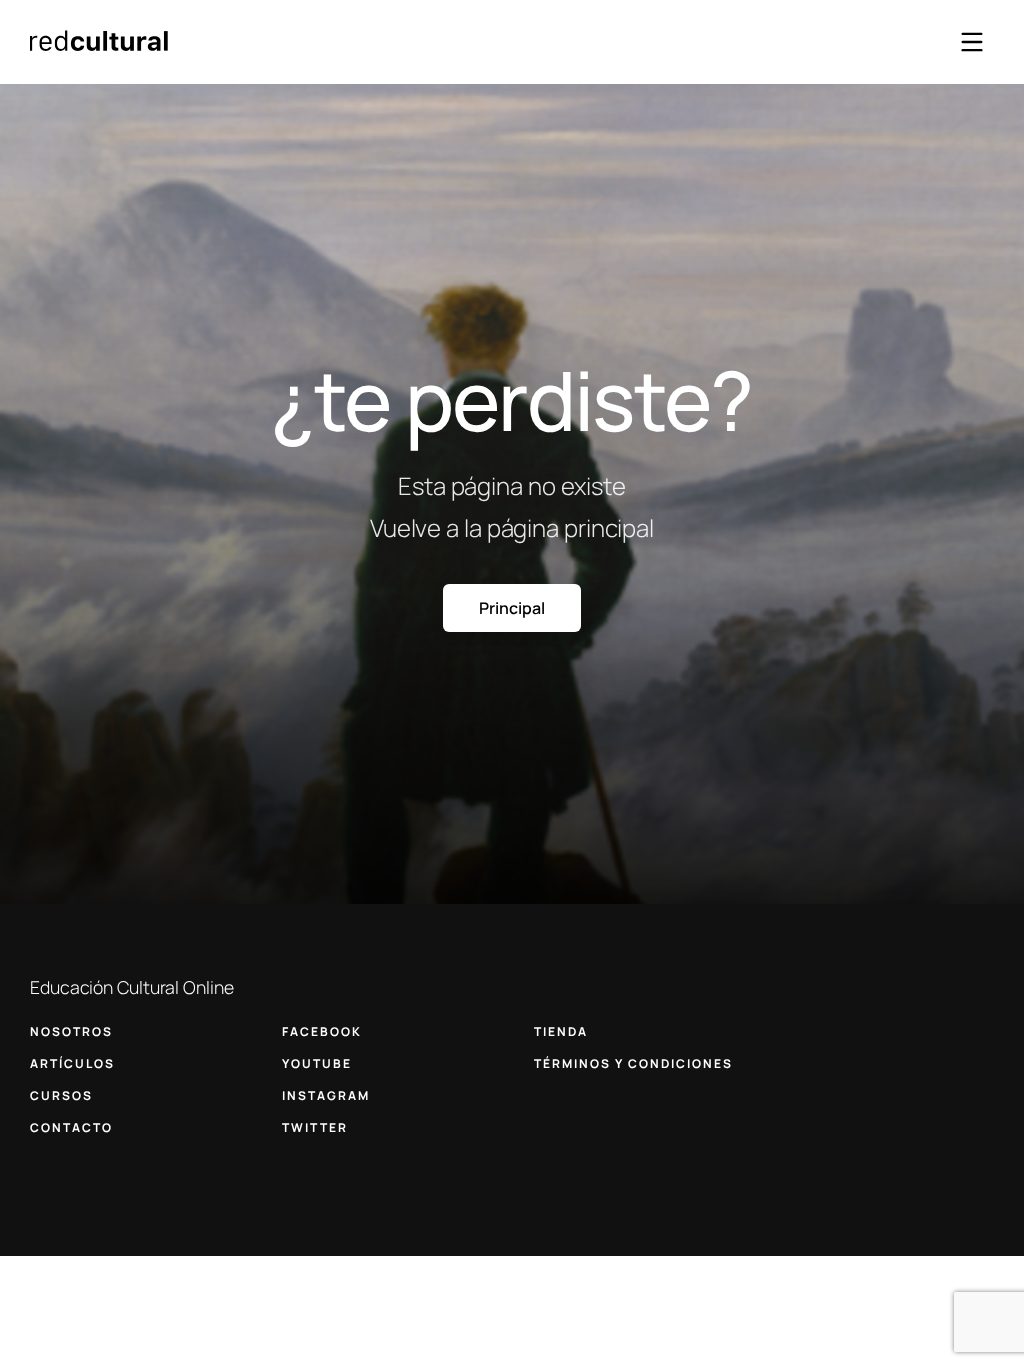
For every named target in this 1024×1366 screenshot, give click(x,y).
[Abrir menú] (972, 42)
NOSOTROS (71, 1031)
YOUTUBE (317, 1063)
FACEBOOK (322, 1031)
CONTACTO (71, 1127)
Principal (511, 608)
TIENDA (561, 1031)
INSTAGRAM (326, 1095)
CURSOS (61, 1095)
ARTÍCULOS (72, 1063)
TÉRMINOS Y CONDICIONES (633, 1063)
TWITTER (315, 1127)
